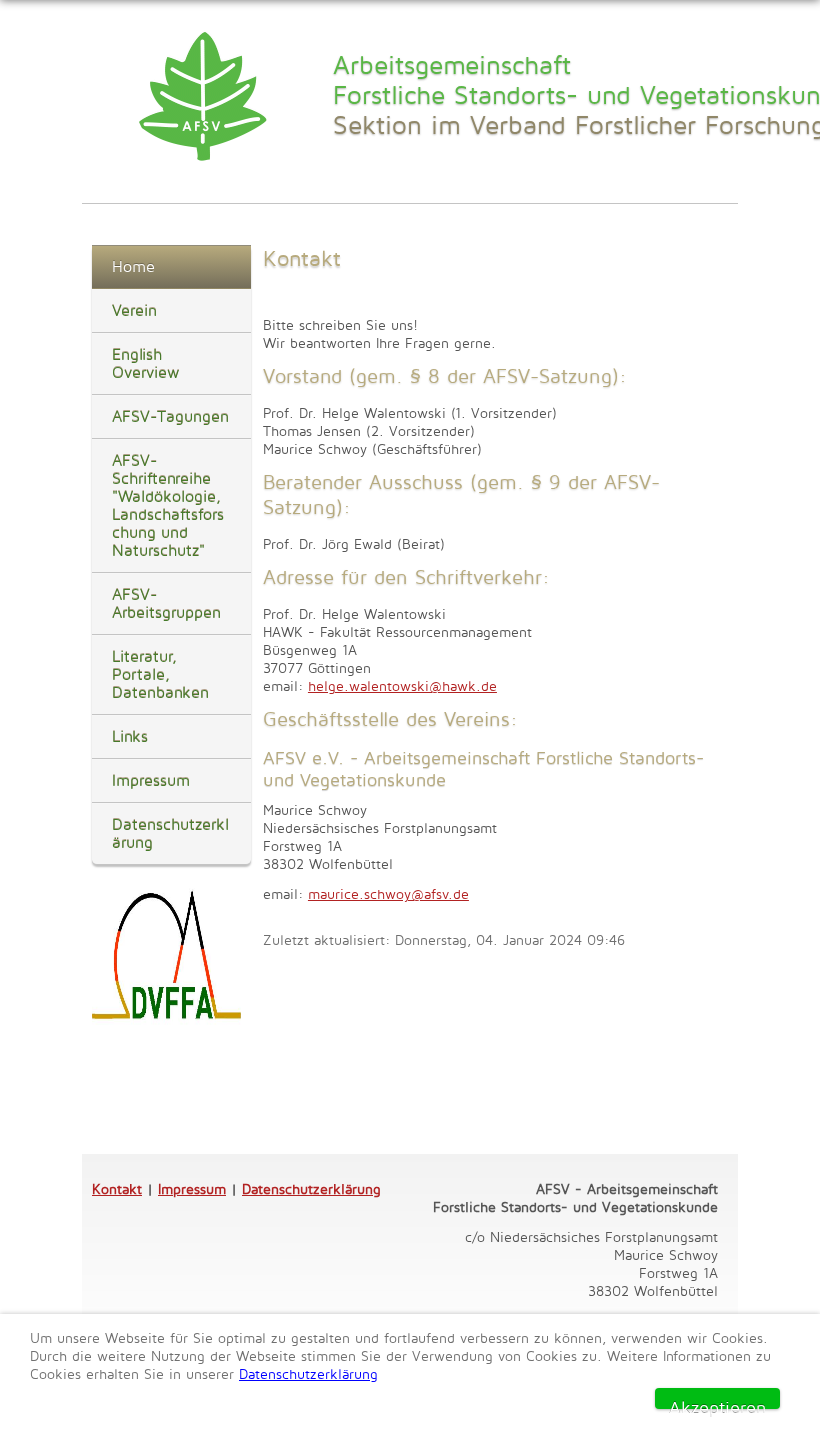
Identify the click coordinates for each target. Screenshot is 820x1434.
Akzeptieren (717, 1403)
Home (133, 266)
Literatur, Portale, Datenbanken (160, 674)
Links (130, 736)
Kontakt (117, 1188)
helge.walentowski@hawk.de (402, 685)
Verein (134, 310)
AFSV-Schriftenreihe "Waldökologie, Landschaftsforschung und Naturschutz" (168, 505)
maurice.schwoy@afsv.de (388, 893)
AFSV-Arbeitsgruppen (166, 603)
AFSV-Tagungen (170, 416)
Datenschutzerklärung (170, 833)
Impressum (151, 780)
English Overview (146, 363)
